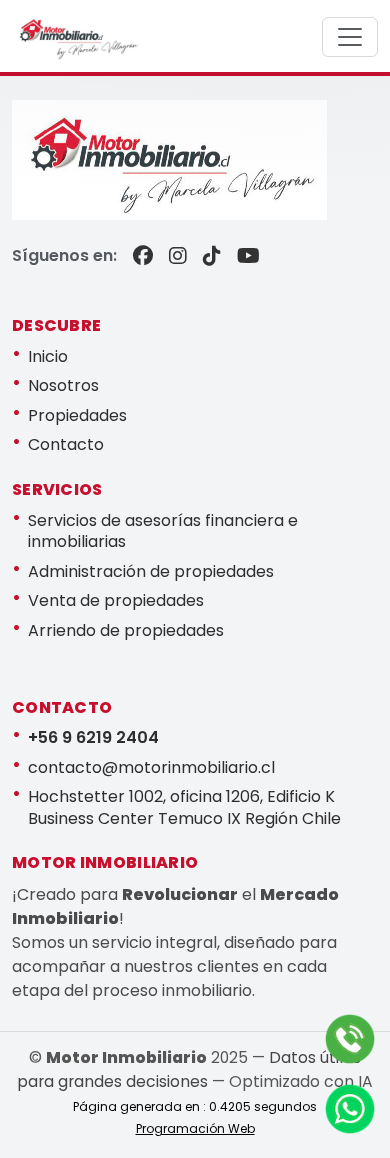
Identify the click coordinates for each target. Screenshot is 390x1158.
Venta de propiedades (116, 600)
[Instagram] (178, 256)
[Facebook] (143, 256)
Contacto (66, 444)
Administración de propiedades (151, 571)
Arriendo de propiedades (126, 630)
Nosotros (63, 385)
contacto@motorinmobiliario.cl (151, 767)
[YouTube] (248, 256)
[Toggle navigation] (350, 37)
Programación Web (195, 1128)
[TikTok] (212, 256)
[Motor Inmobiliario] (77, 37)
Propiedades (77, 415)
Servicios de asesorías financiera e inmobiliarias (163, 531)
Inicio (48, 356)
